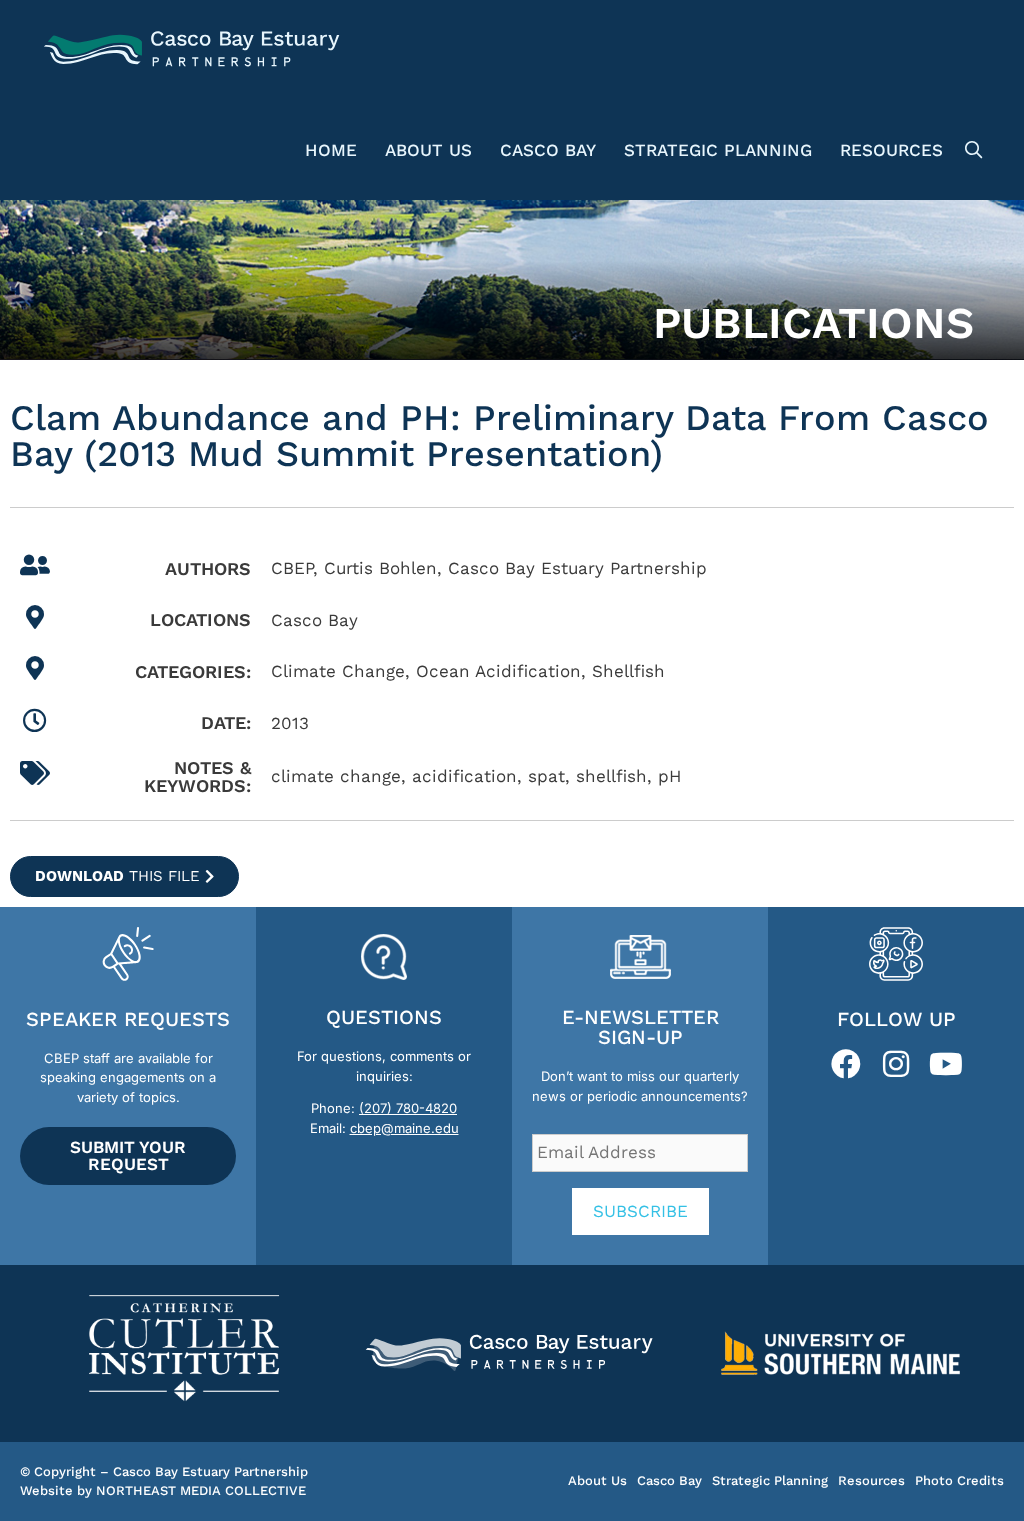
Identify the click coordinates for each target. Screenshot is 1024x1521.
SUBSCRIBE (640, 1211)
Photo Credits (959, 1480)
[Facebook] (846, 1064)
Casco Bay (548, 150)
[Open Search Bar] (970, 150)
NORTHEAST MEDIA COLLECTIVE (201, 1490)
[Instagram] (896, 1064)
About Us (428, 150)
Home (331, 150)
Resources (891, 150)
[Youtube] (946, 1064)
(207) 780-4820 (408, 1108)
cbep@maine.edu (404, 1128)
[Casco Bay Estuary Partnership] (194, 50)
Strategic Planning (718, 150)
